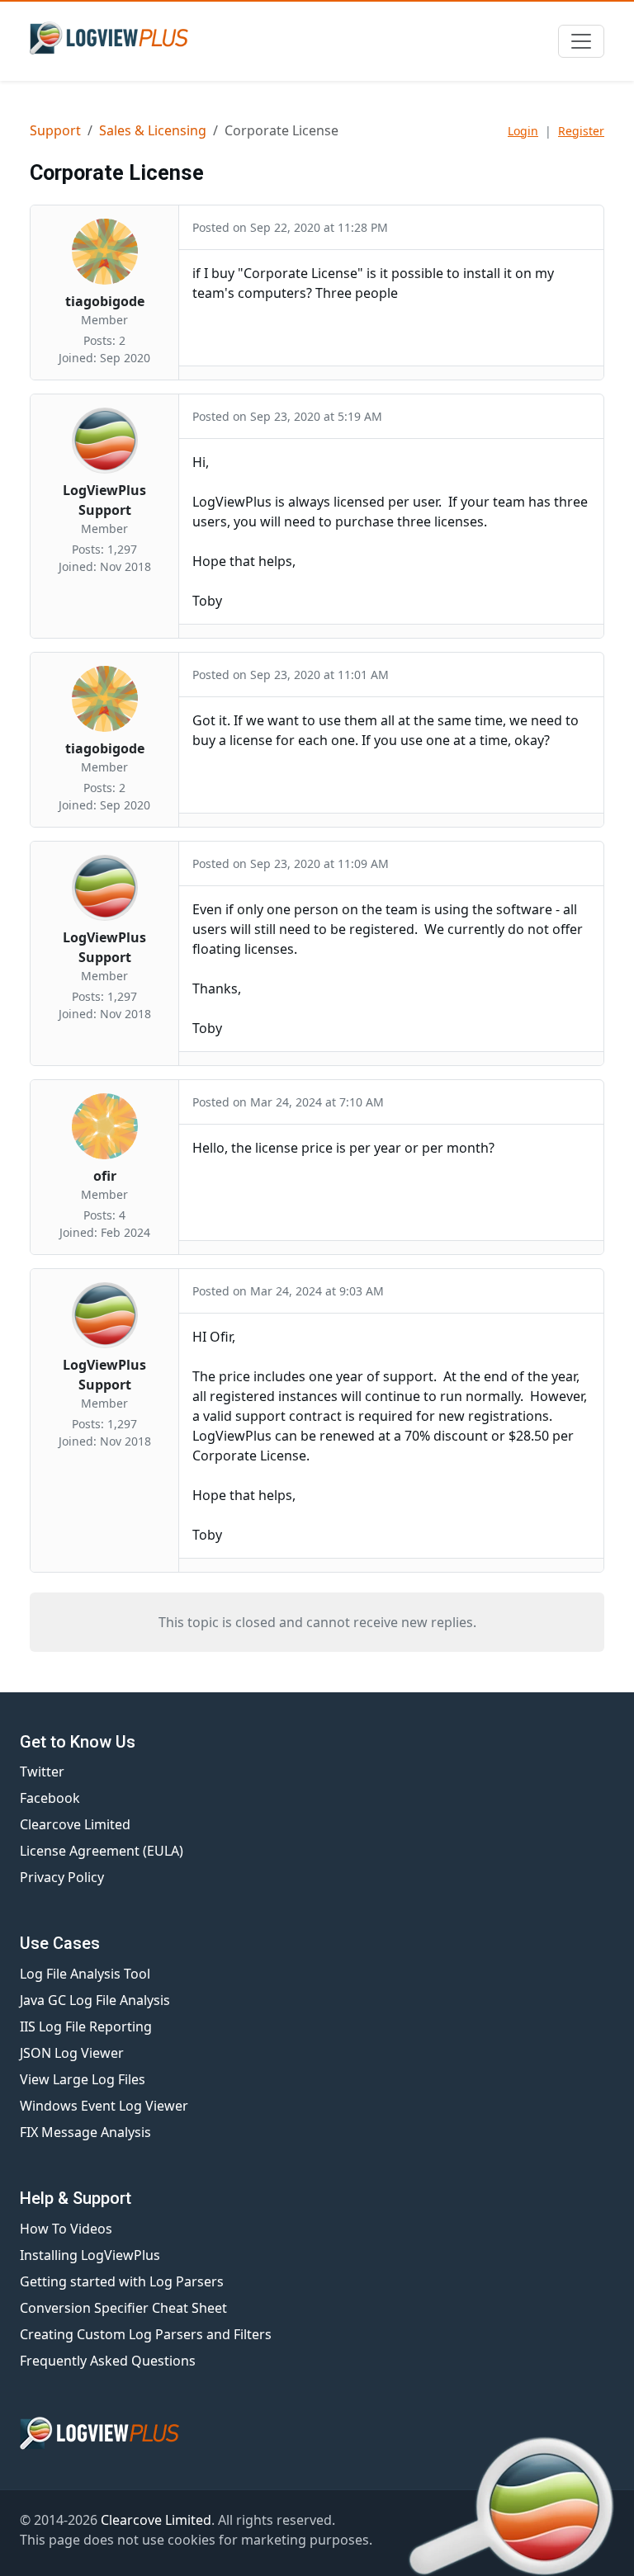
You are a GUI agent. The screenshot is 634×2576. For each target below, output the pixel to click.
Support (55, 130)
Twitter (42, 1772)
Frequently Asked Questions (108, 2361)
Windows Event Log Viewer (104, 2106)
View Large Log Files (83, 2079)
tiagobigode (105, 301)
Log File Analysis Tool (85, 1974)
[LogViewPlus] (112, 38)
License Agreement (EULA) (102, 1851)
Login (523, 131)
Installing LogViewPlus (90, 2255)
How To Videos (66, 2229)
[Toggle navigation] (581, 41)
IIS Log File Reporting (86, 2026)
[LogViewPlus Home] (317, 2433)
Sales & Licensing (153, 130)
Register (581, 131)
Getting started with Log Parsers (122, 2281)
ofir (105, 1176)
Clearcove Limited (75, 1824)
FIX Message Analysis (85, 2132)
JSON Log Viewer (72, 2053)
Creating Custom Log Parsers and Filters (146, 2334)
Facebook (50, 1798)
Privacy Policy (62, 1877)
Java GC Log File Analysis (95, 2000)
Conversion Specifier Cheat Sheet (123, 2308)
